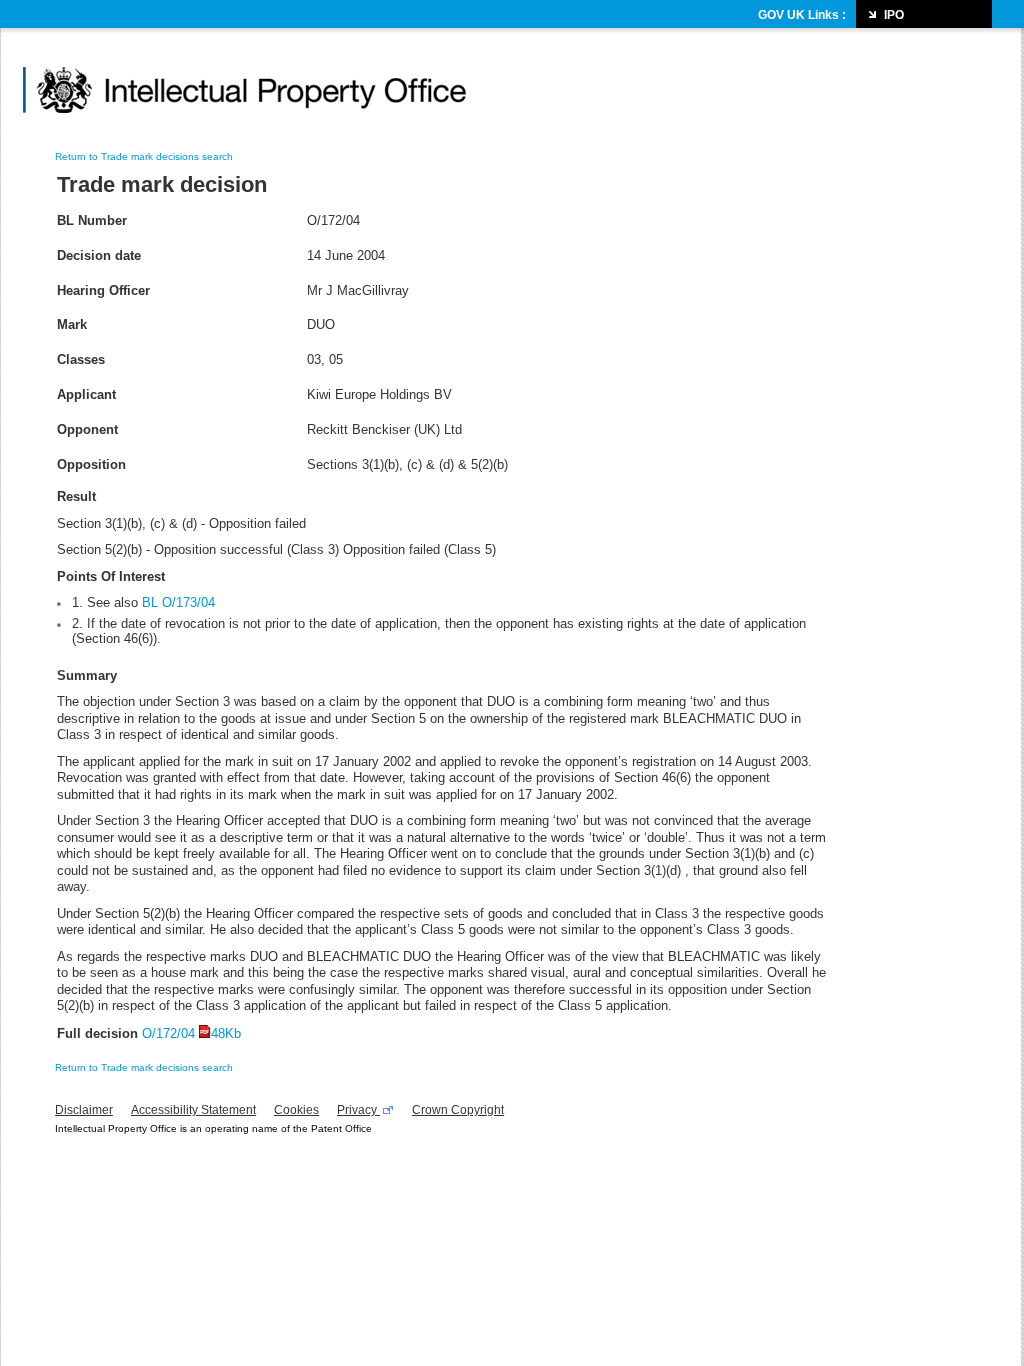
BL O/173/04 (178, 602)
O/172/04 (191, 1033)
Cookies (296, 1110)
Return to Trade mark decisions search (144, 156)
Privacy (358, 1110)
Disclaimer (84, 1110)
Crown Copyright (458, 1110)
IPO (894, 15)
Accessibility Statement (193, 1110)
